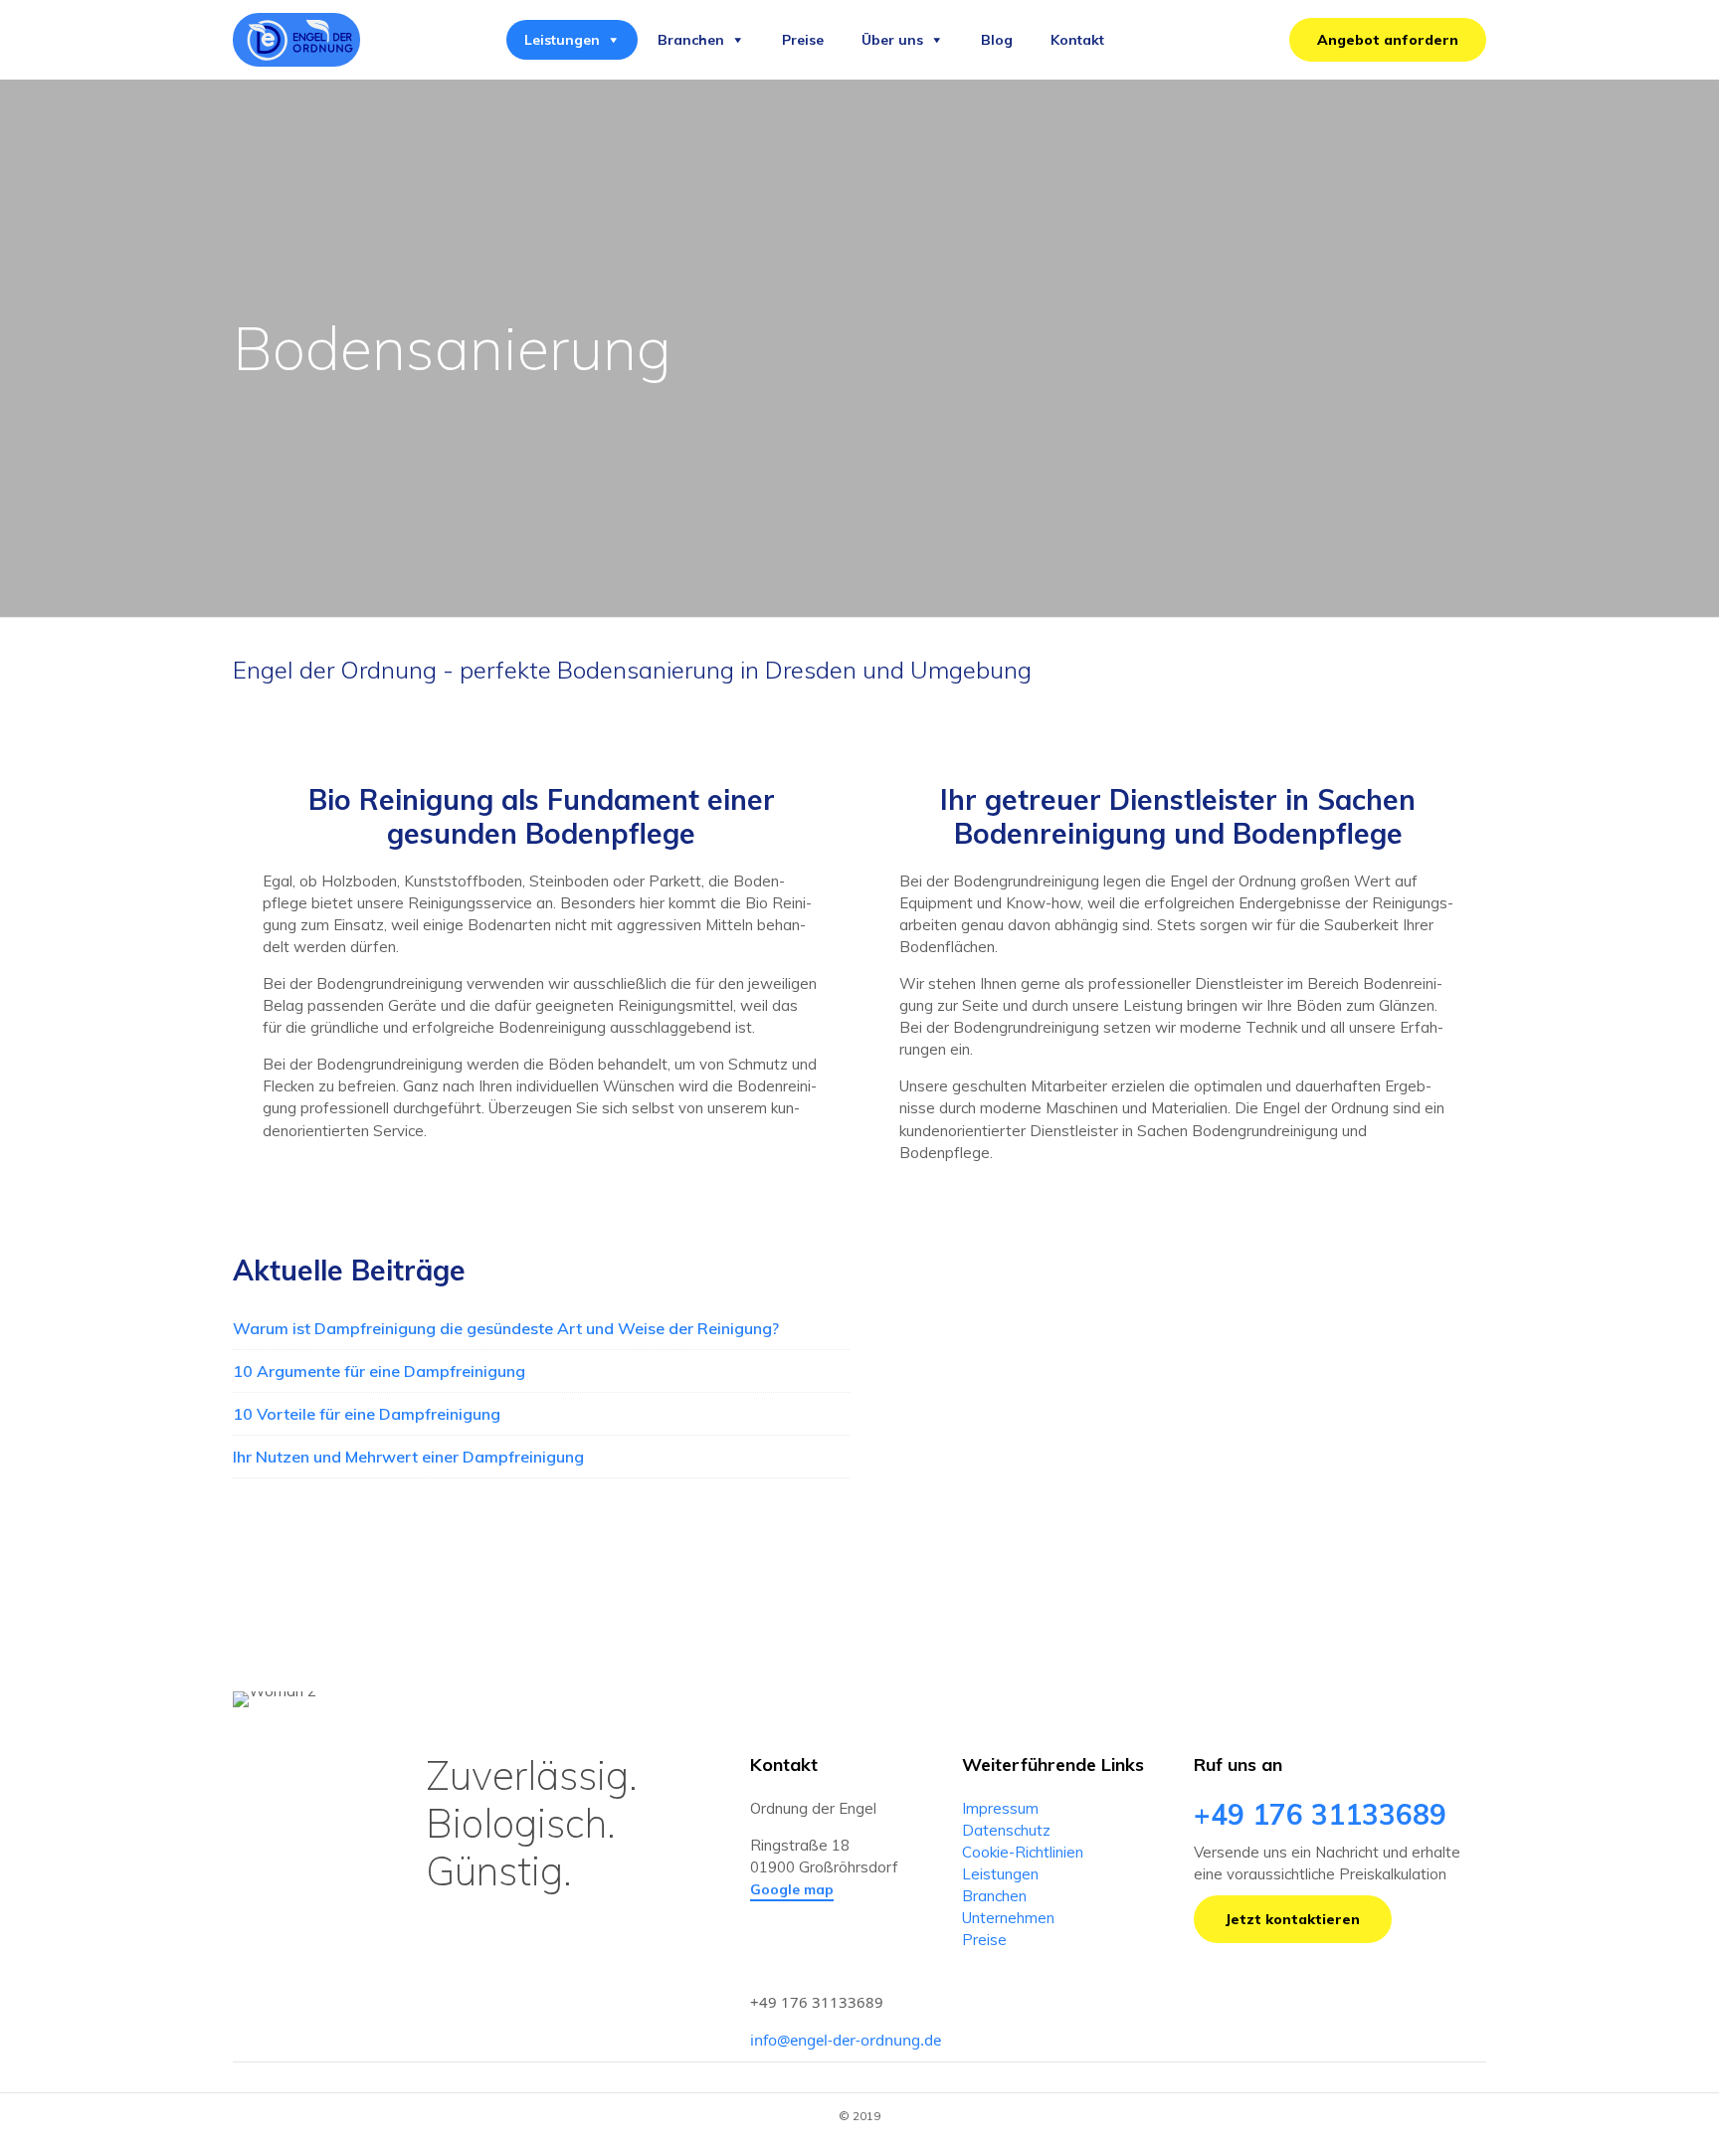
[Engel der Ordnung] (296, 40)
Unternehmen (1008, 1918)
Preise (803, 40)
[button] (1388, 40)
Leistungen (562, 40)
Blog (997, 40)
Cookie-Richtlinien (1023, 1852)
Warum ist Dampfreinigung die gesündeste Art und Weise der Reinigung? (506, 1328)
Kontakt (1077, 40)
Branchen (691, 40)
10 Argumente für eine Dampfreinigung (379, 1371)
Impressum (1000, 1808)
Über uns (892, 40)
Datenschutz (1006, 1830)
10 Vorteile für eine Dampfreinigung (367, 1414)
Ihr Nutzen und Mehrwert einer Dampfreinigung (408, 1457)
